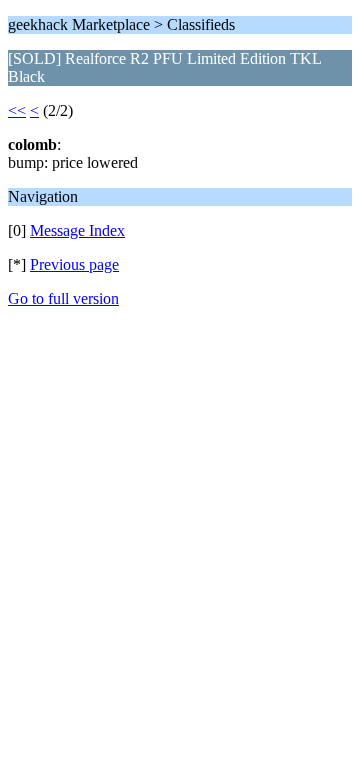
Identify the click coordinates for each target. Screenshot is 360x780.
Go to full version (63, 298)
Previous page (74, 264)
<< (17, 110)
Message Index (77, 230)
